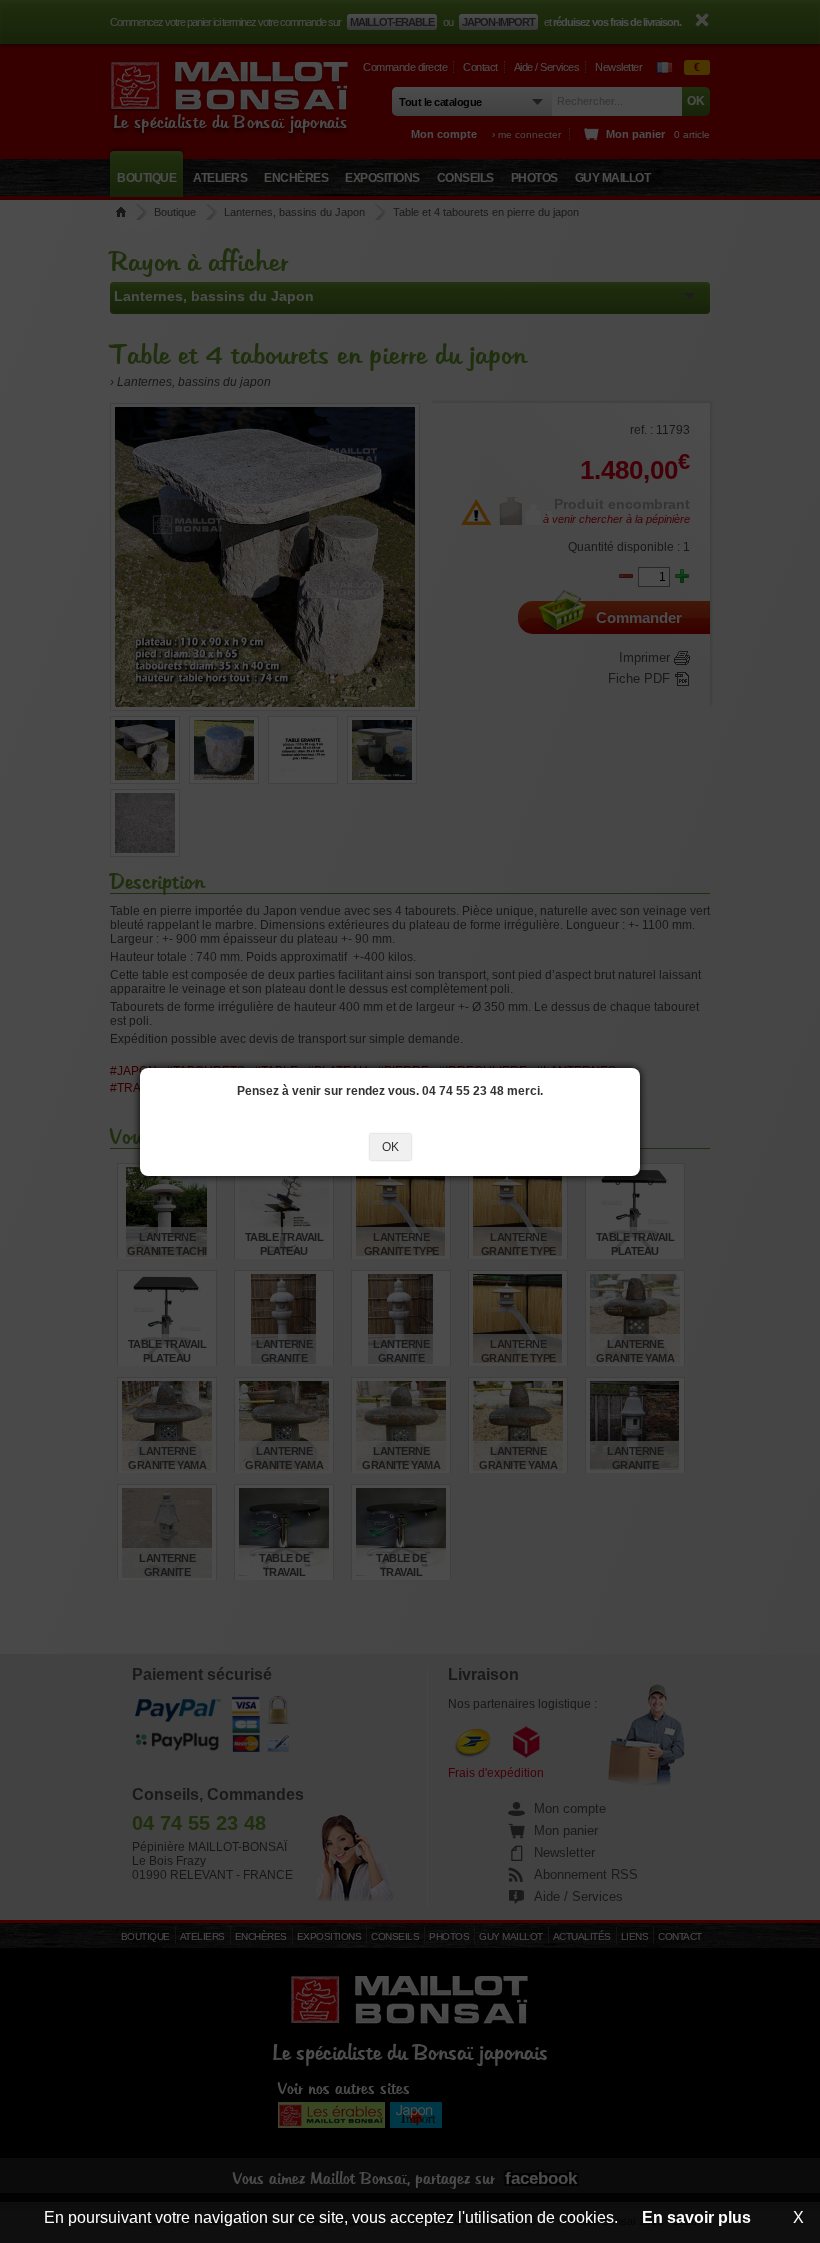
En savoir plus (696, 2217)
